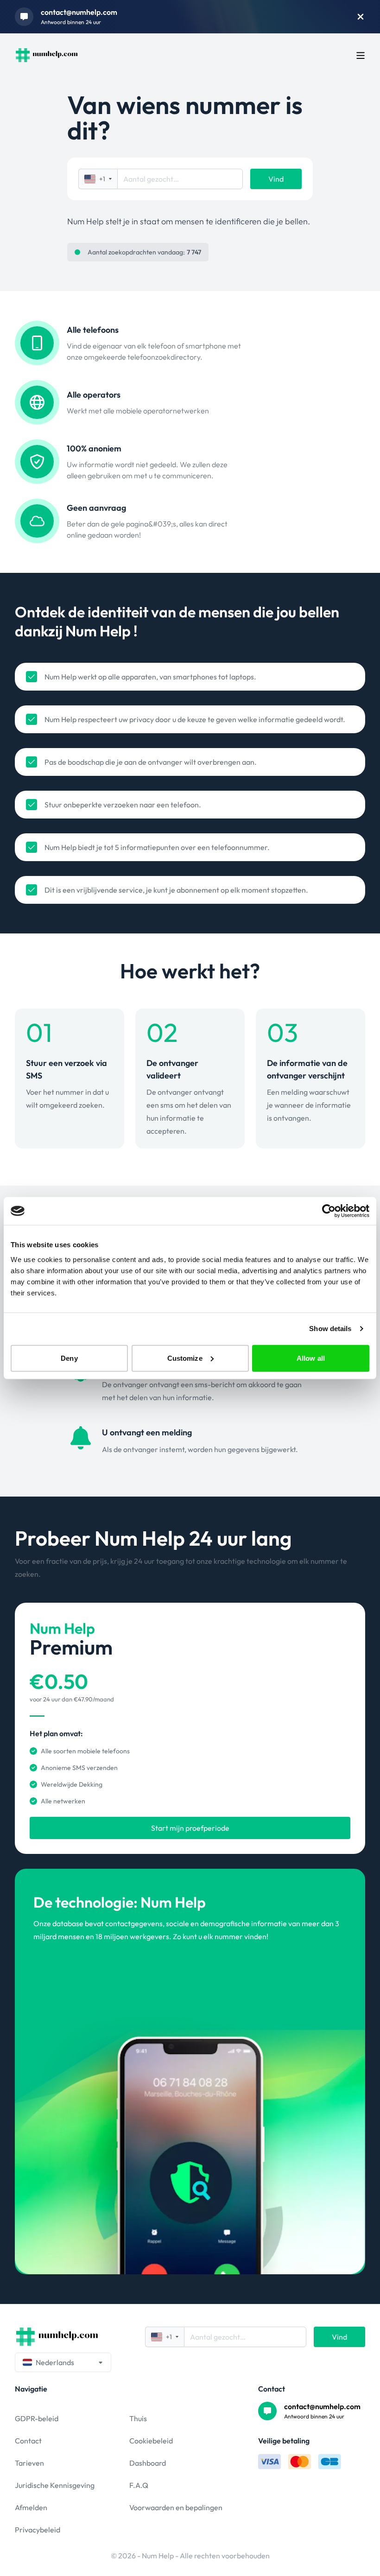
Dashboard (148, 2463)
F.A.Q (139, 2485)
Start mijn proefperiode (190, 1828)
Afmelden (31, 2507)
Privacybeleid (38, 2530)
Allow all (311, 1358)
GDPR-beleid (37, 2418)
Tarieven (29, 2463)
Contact (28, 2441)
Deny (69, 1358)
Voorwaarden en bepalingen (176, 2507)
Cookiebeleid (151, 2441)
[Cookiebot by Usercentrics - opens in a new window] (329, 1211)
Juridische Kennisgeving (55, 2485)
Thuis (138, 2418)
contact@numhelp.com (79, 12)
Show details (330, 1329)
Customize (185, 1358)
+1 (102, 179)
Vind (276, 179)
